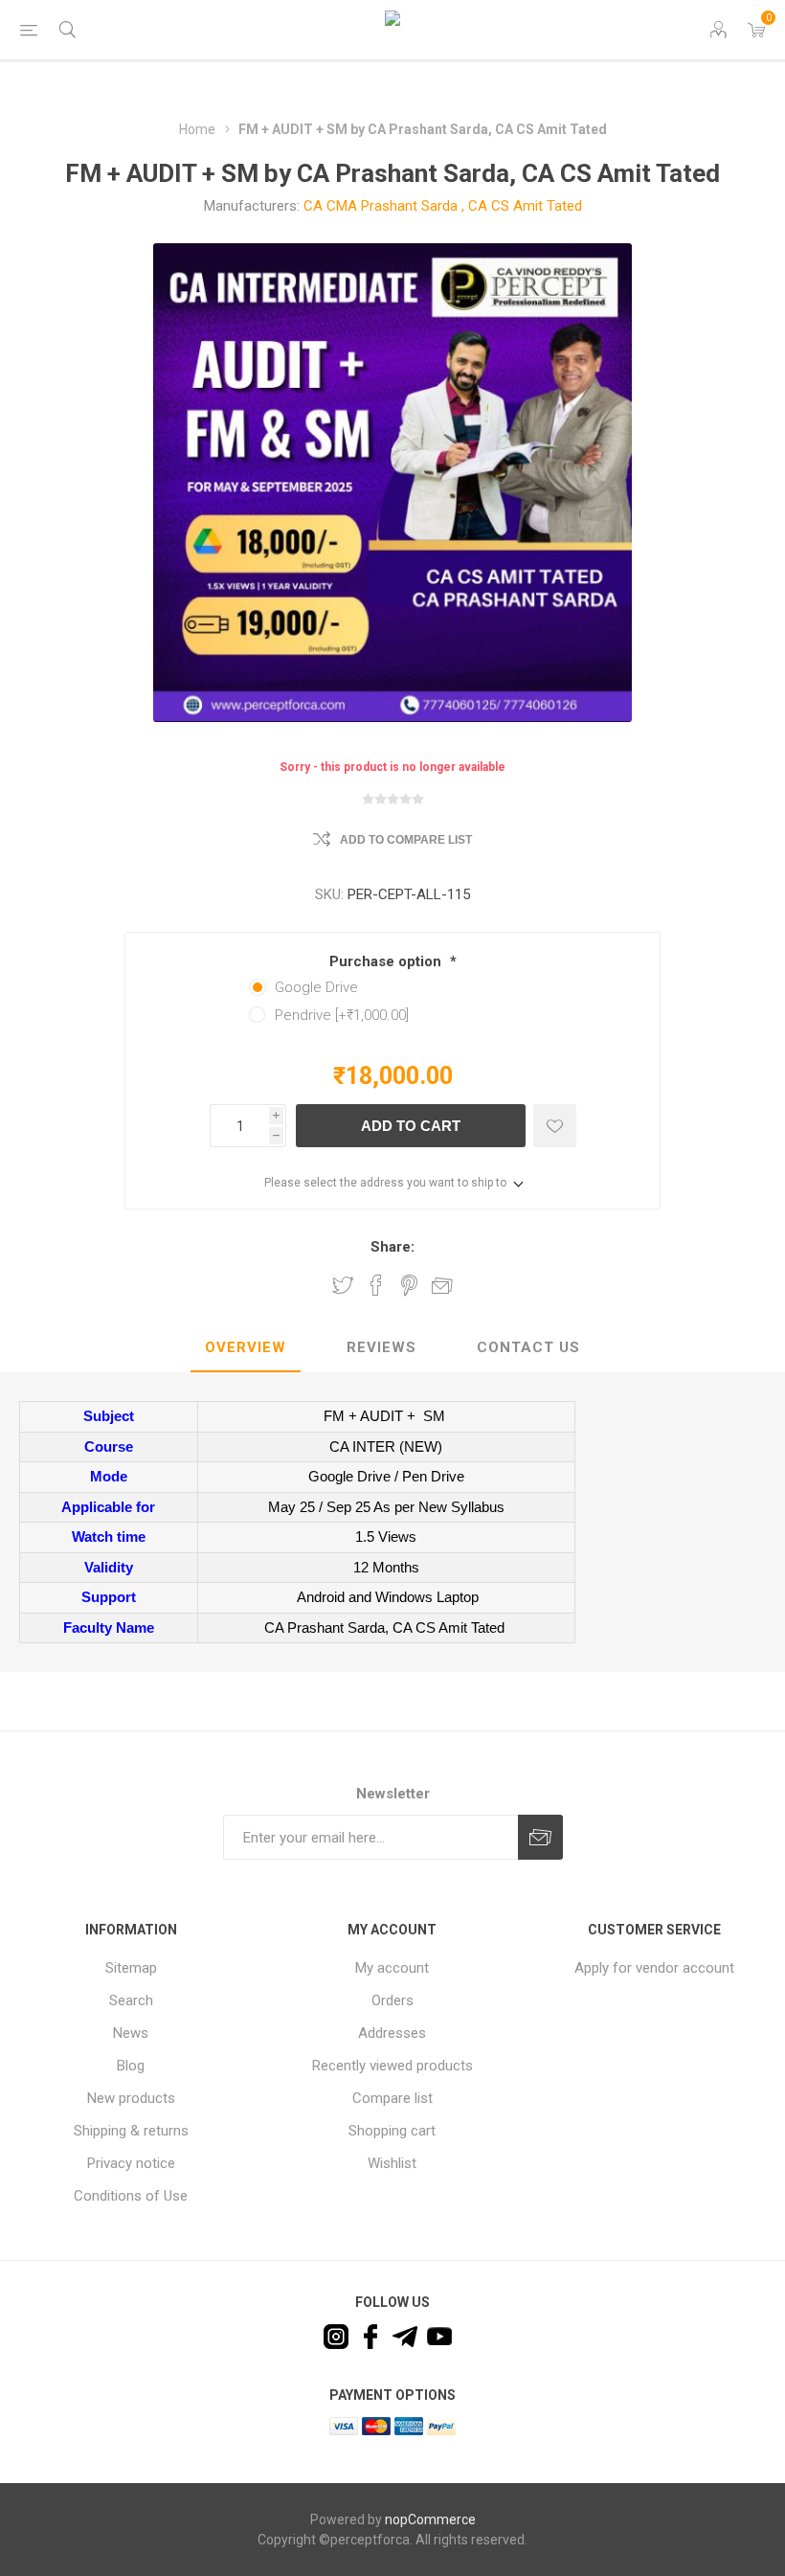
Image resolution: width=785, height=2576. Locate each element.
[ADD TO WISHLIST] (555, 1126)
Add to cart (411, 1126)
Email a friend (442, 1285)
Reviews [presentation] (381, 1347)
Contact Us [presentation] (528, 1347)
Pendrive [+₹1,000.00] (342, 1015)
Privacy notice (131, 2163)
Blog (131, 2066)
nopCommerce (430, 2520)
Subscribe (540, 1837)
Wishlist (392, 2163)
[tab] (246, 1348)
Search (131, 2000)
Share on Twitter (343, 1285)
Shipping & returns (131, 2131)
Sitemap (131, 1968)
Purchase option (387, 961)
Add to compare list (406, 840)
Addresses (392, 2033)
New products (131, 2098)
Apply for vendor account (654, 1968)
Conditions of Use (131, 2196)
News (131, 2033)
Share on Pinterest (409, 1285)
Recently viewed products (392, 2066)
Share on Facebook (376, 1285)
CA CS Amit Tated (525, 206)
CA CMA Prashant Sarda (381, 206)
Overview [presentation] (246, 1347)
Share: (392, 1247)
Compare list (392, 2098)
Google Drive (316, 987)
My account (392, 1968)
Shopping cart (392, 2131)
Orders (392, 2000)
